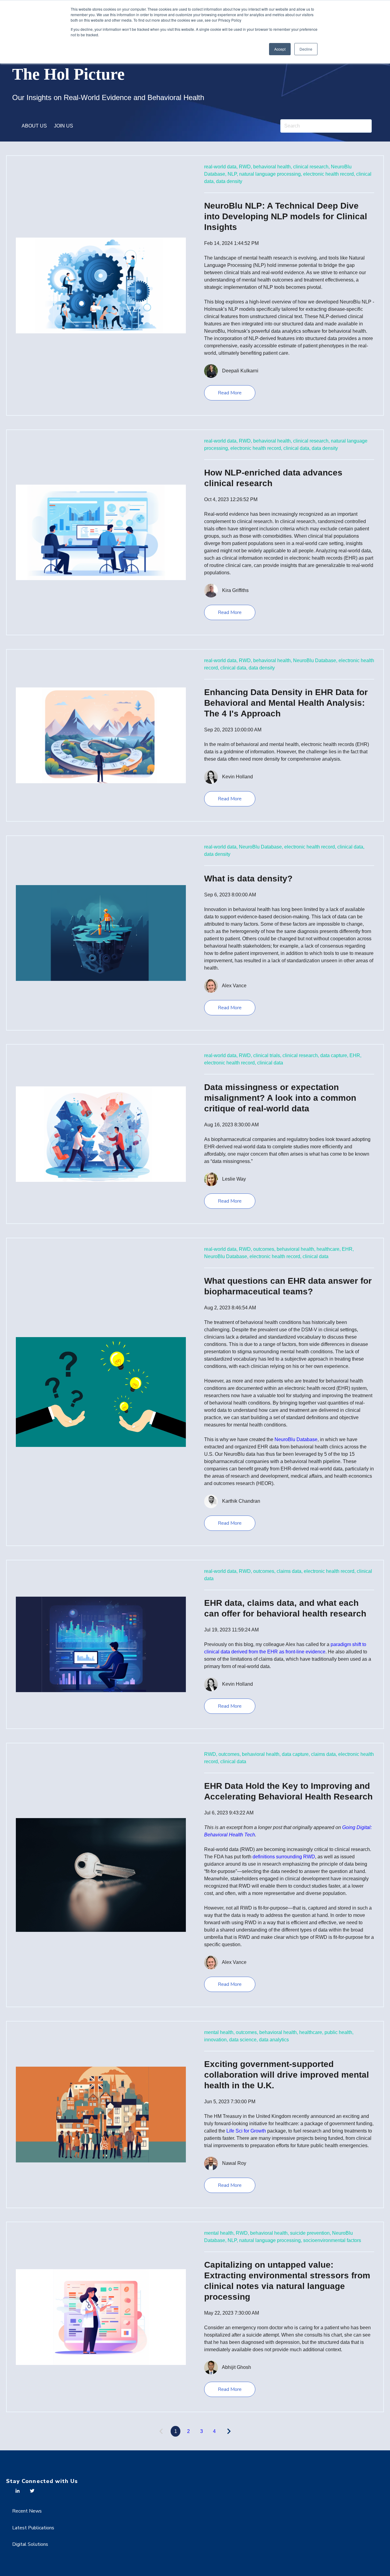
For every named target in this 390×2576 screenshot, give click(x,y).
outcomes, (264, 1249)
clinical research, (311, 167)
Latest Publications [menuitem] (33, 2528)
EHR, (355, 1055)
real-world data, (221, 167)
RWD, (245, 167)
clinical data (270, 1063)
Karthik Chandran (241, 1501)
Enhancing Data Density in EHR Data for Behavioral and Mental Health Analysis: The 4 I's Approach (286, 703)
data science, (243, 2040)
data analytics (274, 2040)
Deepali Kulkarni (240, 371)
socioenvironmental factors (332, 2240)
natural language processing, (271, 174)
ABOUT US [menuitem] (34, 126)
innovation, (216, 2040)
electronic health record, (329, 174)
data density (229, 181)
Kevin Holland (238, 777)
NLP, (233, 174)
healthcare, (329, 1249)
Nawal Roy (234, 2163)
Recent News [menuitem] (27, 2511)
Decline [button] (306, 49)
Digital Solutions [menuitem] (30, 2544)
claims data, (290, 1571)
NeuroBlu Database (296, 1439)
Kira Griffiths (235, 590)
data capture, (334, 1055)
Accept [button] (280, 49)
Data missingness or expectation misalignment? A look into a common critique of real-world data (280, 1098)
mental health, (219, 2032)
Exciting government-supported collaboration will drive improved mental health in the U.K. (287, 2075)
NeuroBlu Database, (315, 660)
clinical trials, (267, 1055)
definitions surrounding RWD (284, 1857)
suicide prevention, (310, 2233)
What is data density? (248, 879)
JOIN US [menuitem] (64, 126)
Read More (230, 393)
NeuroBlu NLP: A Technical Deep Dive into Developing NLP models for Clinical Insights (286, 216)
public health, (339, 2032)
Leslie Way (234, 1179)
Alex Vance (234, 985)
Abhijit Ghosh (236, 2367)
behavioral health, (273, 167)
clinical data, (297, 448)
